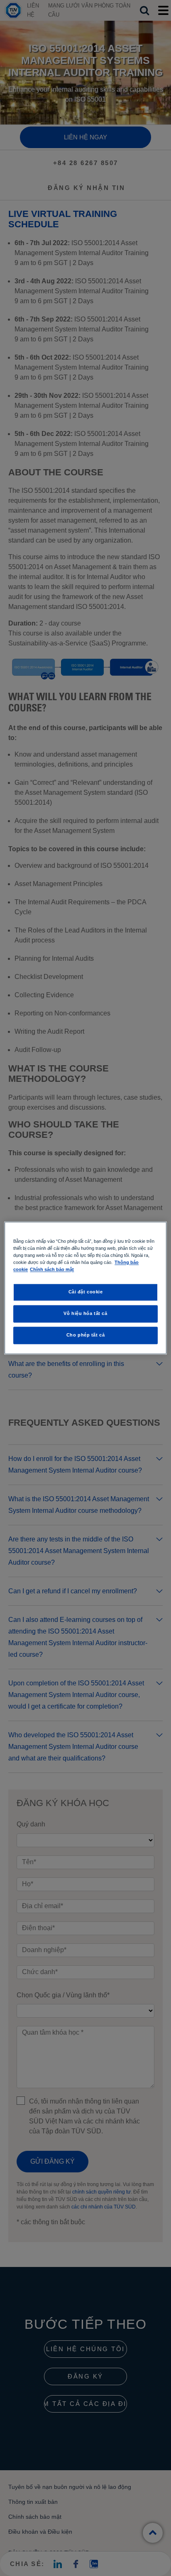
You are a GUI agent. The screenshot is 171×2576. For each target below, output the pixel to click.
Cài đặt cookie (86, 1292)
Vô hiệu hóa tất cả (85, 1314)
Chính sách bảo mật (52, 1270)
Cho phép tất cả (86, 1335)
